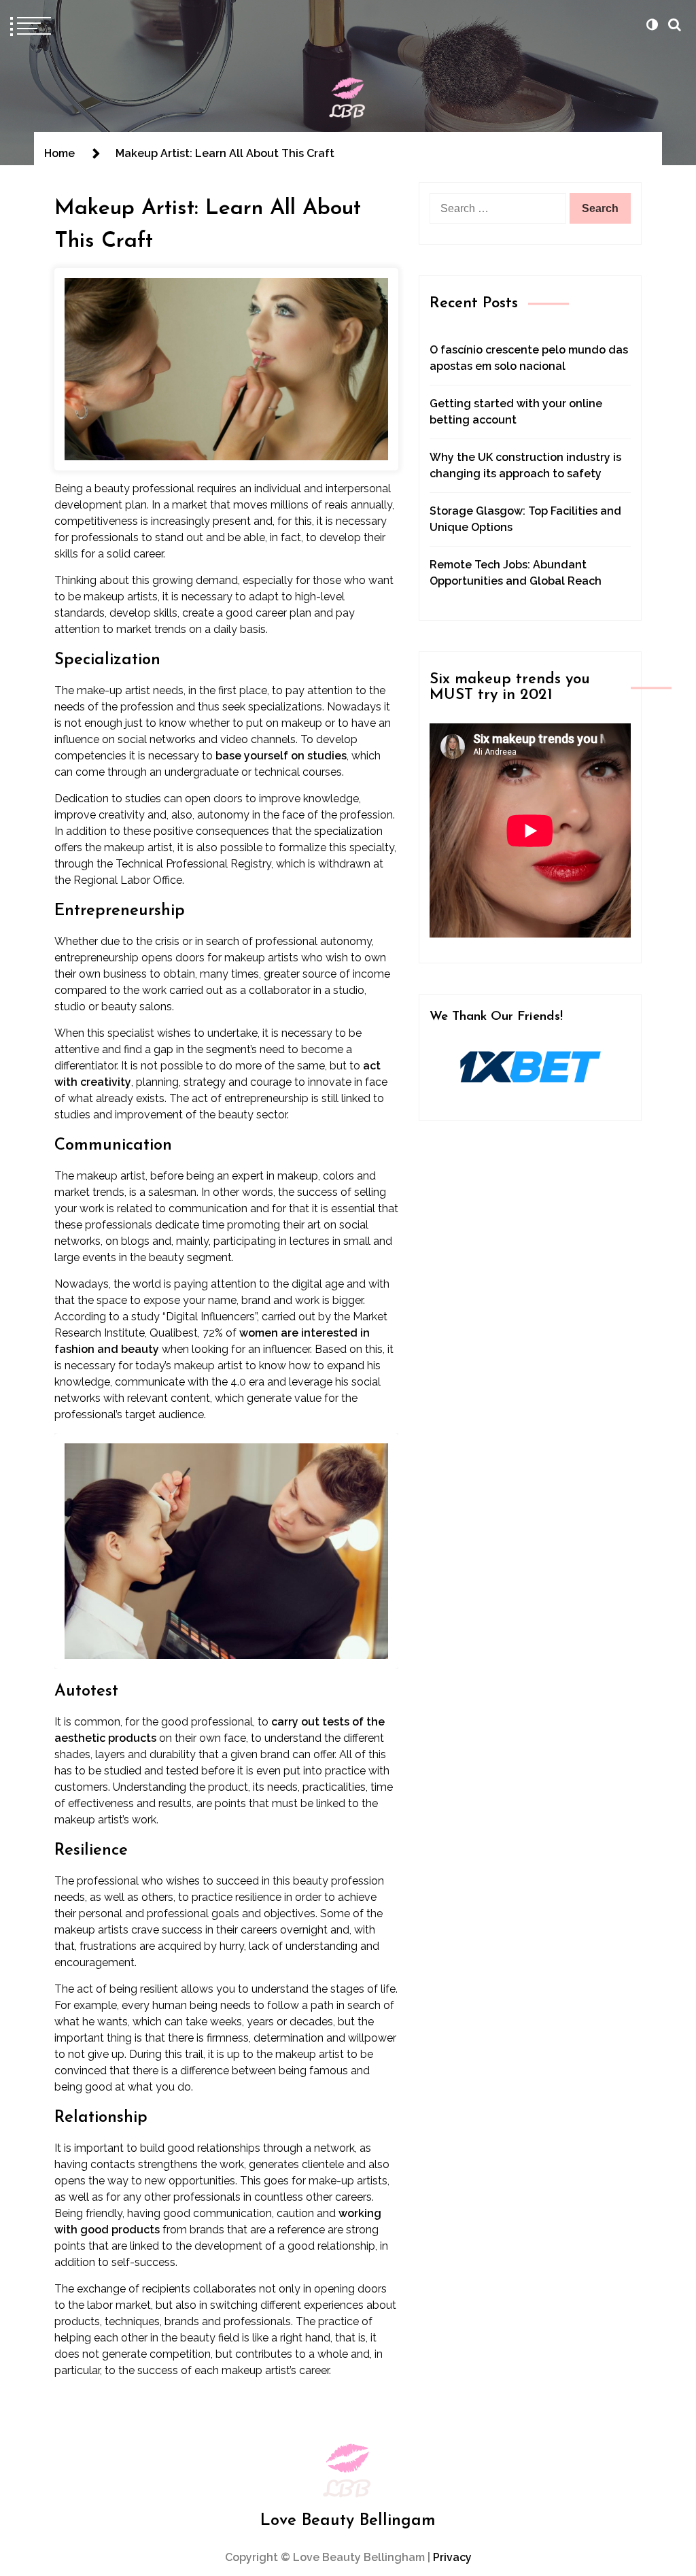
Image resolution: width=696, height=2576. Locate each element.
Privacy (452, 2557)
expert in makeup (275, 1176)
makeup (104, 597)
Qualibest (174, 1333)
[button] (652, 24)
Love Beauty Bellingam (348, 2521)
